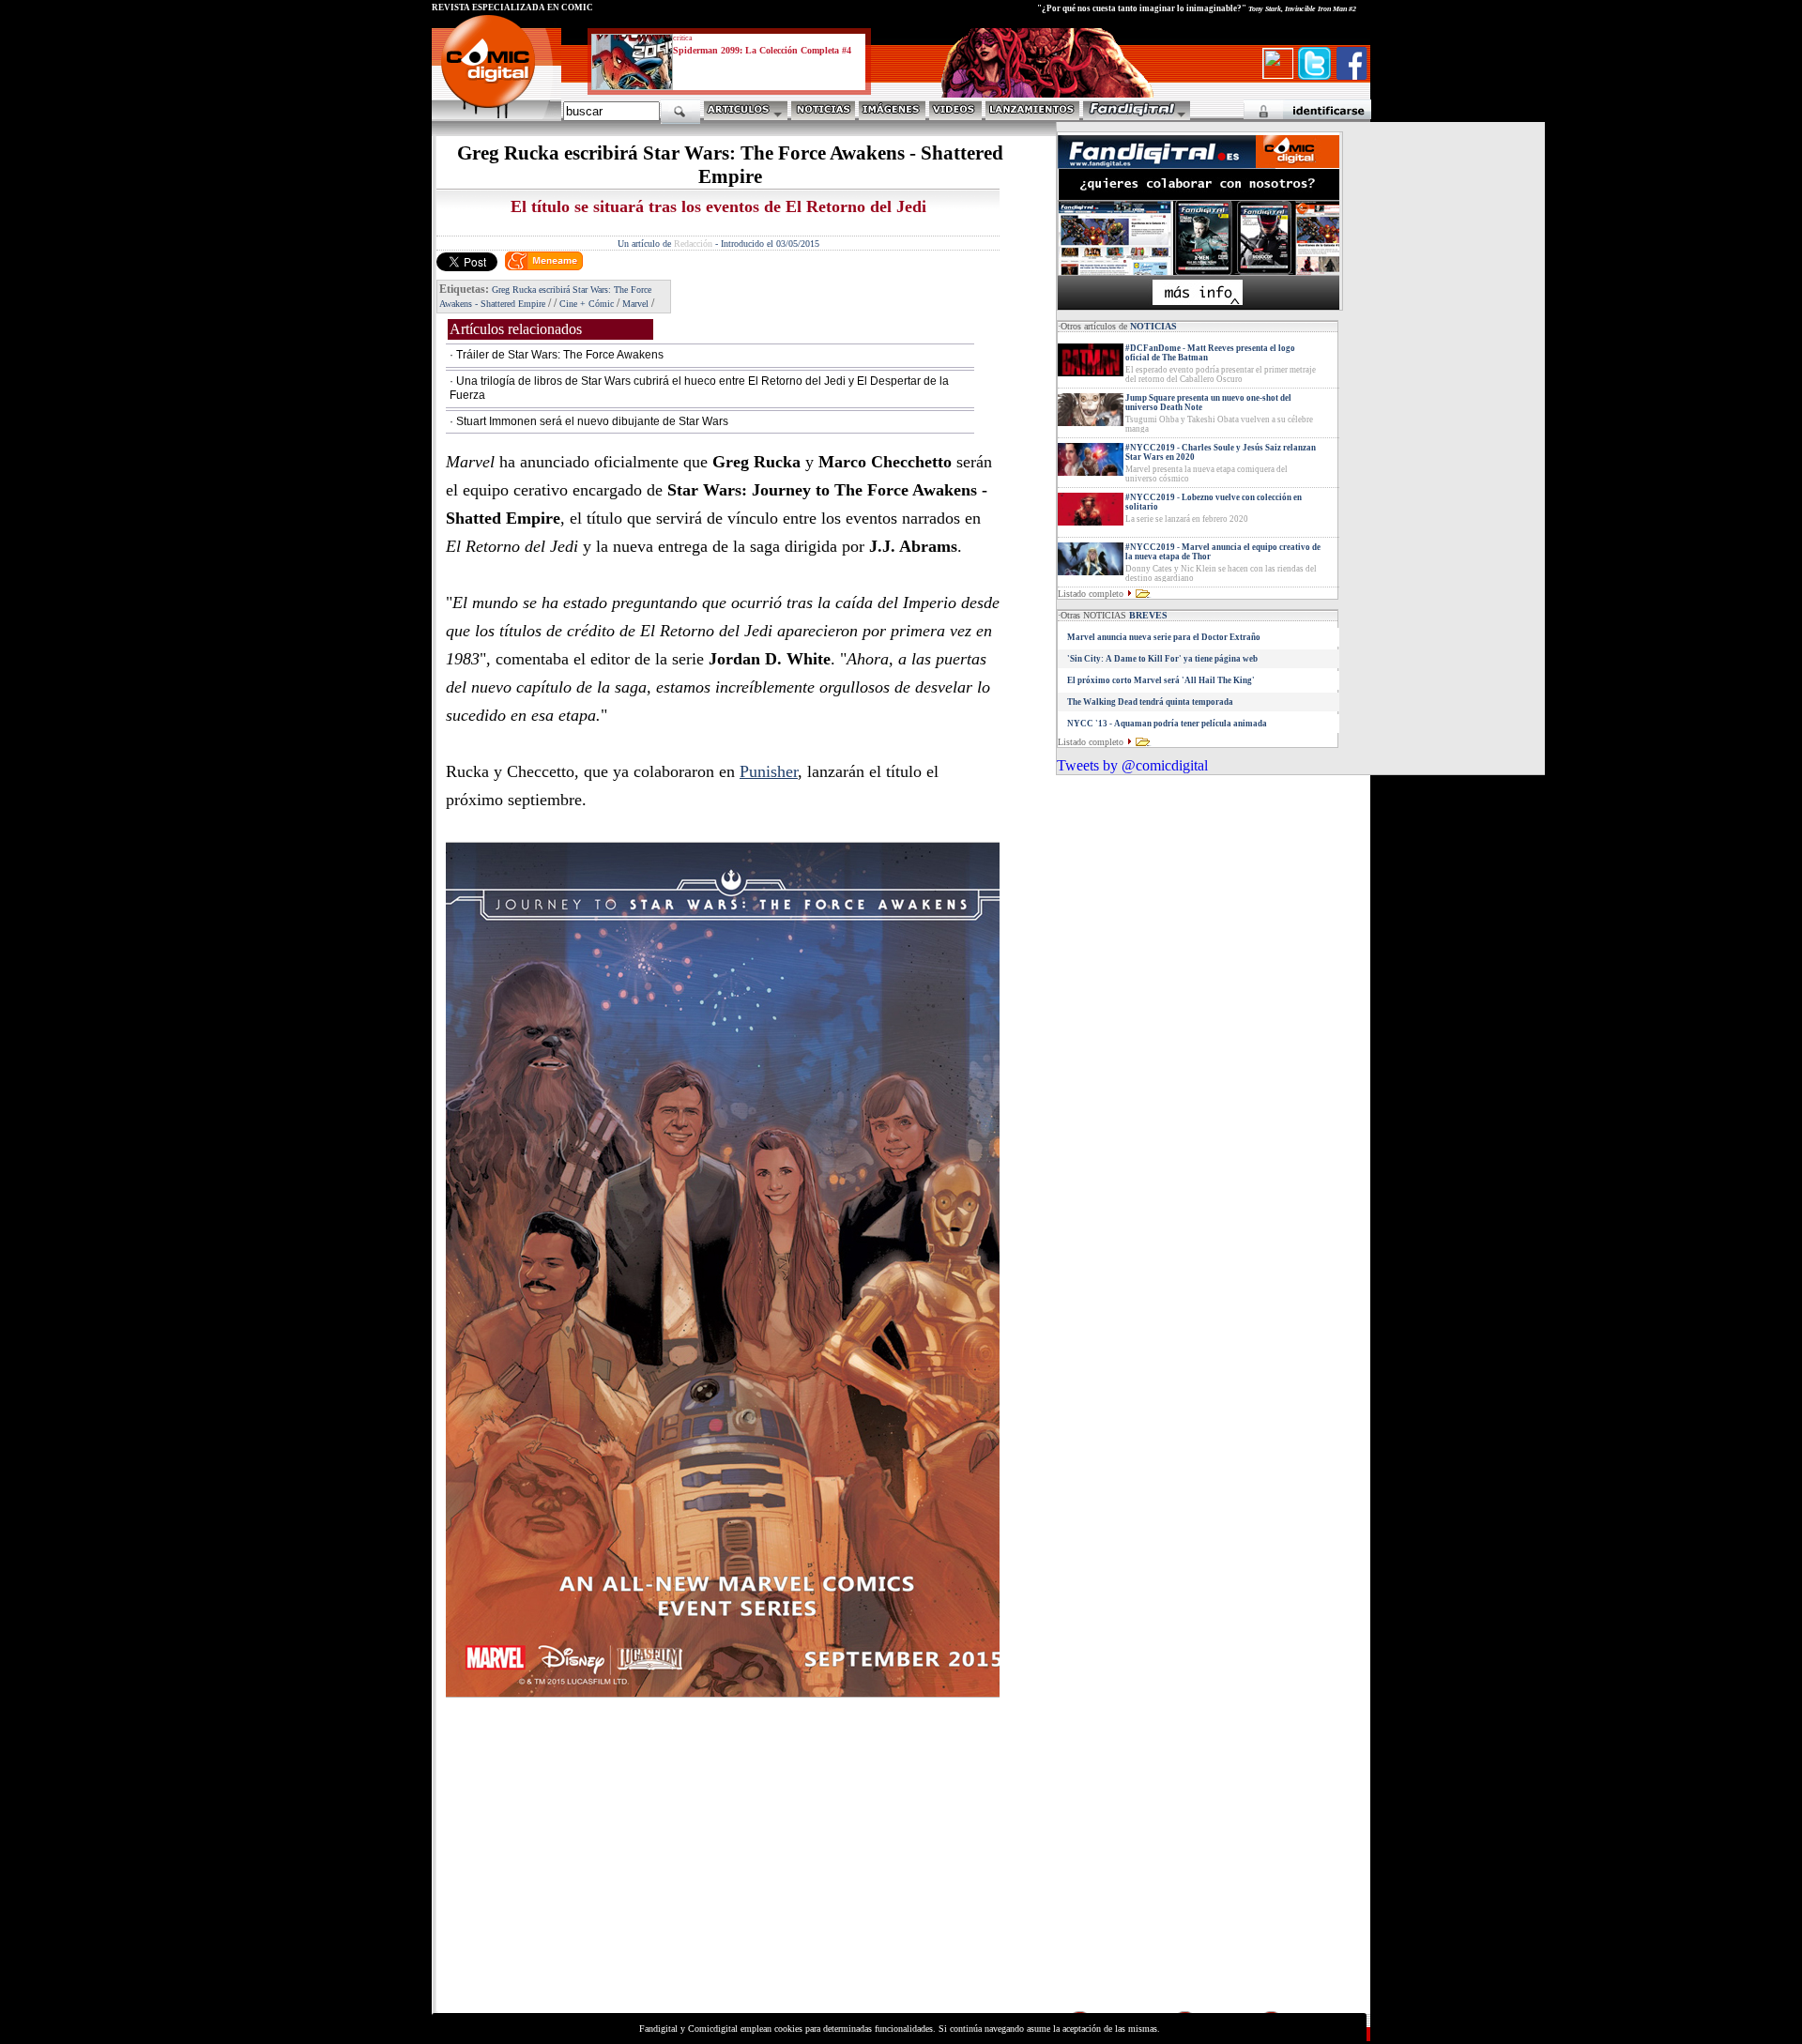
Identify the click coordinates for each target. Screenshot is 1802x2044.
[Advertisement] (606, 1877)
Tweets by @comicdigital (1132, 765)
